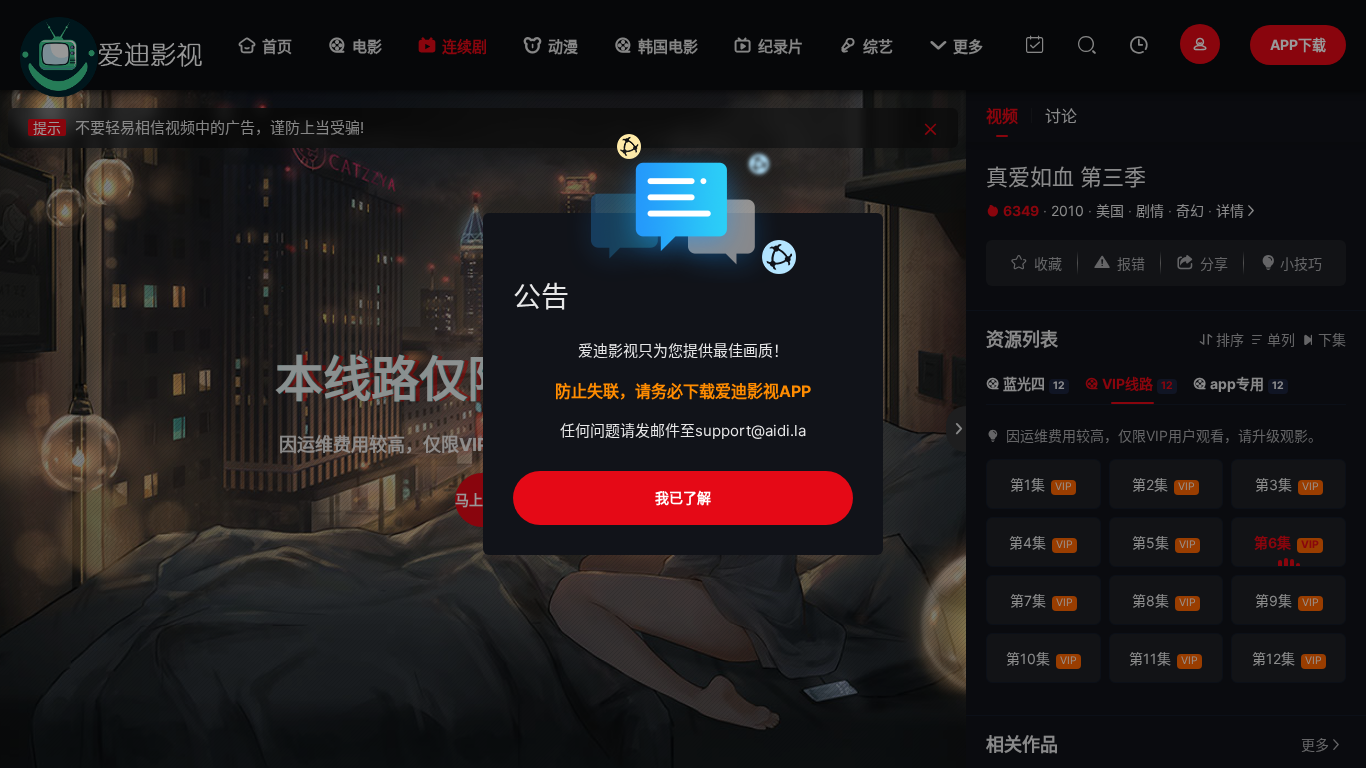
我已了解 (683, 497)
